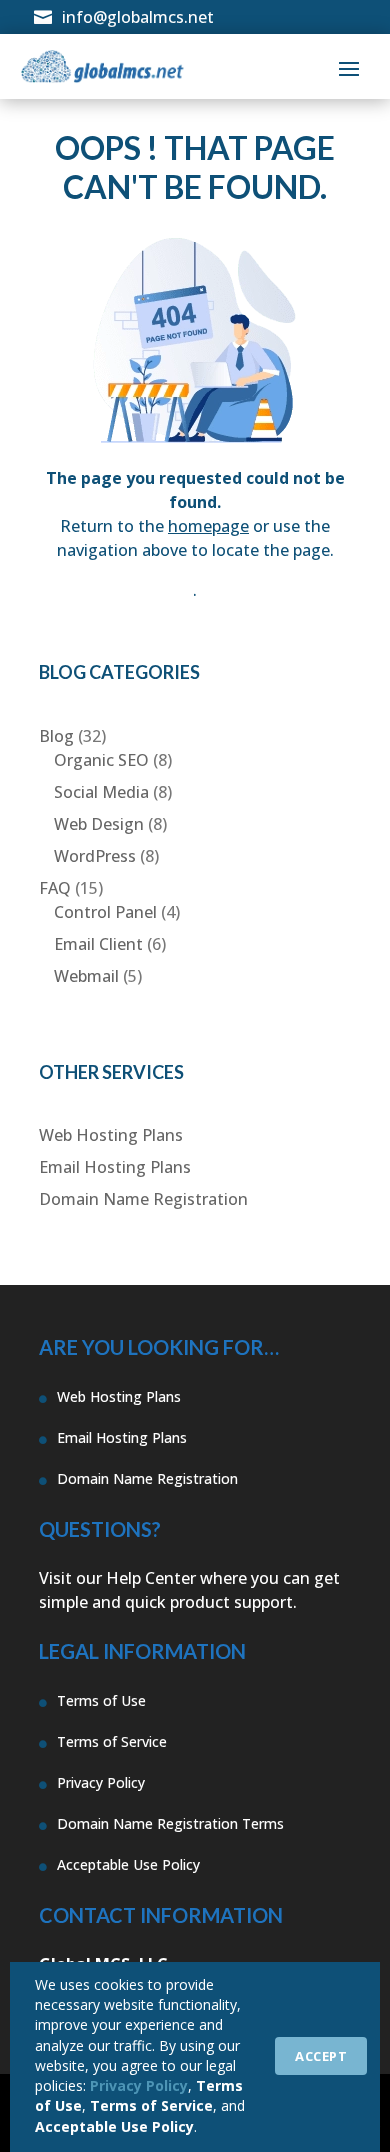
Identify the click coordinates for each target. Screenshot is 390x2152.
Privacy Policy (139, 2085)
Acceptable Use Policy (114, 2126)
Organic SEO (101, 760)
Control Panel (105, 912)
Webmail (86, 976)
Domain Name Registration (143, 1199)
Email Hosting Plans (115, 1167)
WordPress (95, 856)
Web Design (99, 824)
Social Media (101, 792)
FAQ (55, 888)
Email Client (98, 944)
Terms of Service (151, 2105)
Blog (56, 736)
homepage (208, 526)
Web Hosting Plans (111, 1135)
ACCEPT (321, 2056)
